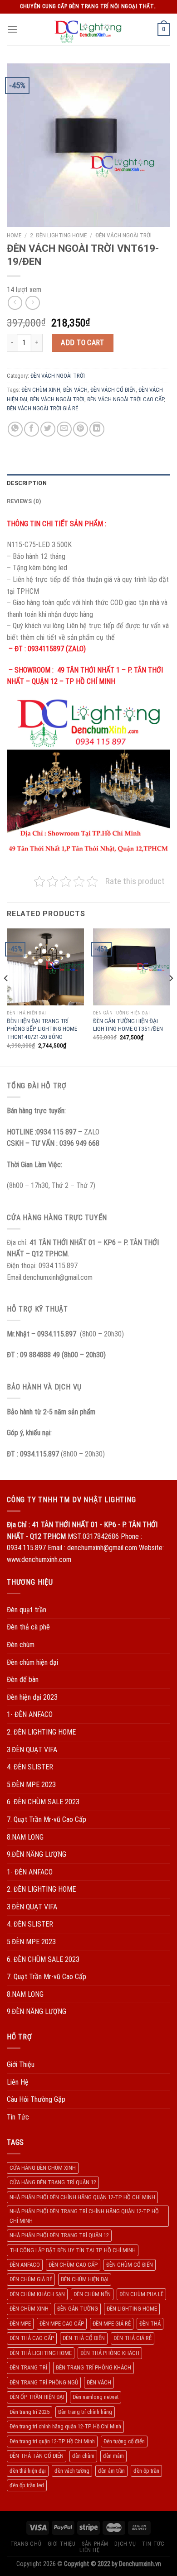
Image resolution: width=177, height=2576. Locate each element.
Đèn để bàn (23, 1680)
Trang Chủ (26, 2544)
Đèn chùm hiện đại (32, 1662)
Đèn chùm (21, 1645)
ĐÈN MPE (20, 2324)
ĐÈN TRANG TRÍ (28, 2367)
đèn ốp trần (146, 2471)
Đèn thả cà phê (28, 1627)
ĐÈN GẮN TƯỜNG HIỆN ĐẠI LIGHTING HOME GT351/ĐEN (128, 1025)
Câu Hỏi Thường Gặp (36, 2099)
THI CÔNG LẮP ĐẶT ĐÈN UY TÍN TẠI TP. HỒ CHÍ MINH (73, 2250)
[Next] (171, 997)
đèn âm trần (111, 2471)
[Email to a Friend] (64, 429)
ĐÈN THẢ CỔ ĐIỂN (84, 2338)
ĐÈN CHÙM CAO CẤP (73, 2265)
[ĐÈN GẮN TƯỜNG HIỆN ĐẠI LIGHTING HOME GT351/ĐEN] (132, 967)
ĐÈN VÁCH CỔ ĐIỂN (113, 390)
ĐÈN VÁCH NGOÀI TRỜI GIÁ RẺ (42, 408)
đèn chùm (83, 2456)
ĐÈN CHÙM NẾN (92, 2294)
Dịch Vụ (125, 2544)
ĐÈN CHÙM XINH (41, 390)
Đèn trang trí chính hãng (85, 2412)
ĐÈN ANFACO (25, 2265)
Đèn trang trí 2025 (29, 2412)
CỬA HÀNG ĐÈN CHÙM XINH (43, 2168)
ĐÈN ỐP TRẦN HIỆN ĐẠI (37, 2397)
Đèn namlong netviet (96, 2397)
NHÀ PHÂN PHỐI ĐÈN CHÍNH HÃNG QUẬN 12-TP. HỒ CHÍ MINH (82, 2197)
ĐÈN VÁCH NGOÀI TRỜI (123, 235)
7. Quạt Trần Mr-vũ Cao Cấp (47, 1819)
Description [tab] (27, 483)
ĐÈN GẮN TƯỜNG (78, 2309)
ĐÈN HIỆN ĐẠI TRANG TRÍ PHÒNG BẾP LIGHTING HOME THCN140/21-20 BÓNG (42, 1029)
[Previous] (6, 997)
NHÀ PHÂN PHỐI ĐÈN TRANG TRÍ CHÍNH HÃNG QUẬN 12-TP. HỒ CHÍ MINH (84, 2216)
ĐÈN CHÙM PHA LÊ (141, 2294)
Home (14, 235)
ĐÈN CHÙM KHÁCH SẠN (37, 2294)
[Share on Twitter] (48, 429)
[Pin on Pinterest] (81, 429)
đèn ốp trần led (27, 2485)
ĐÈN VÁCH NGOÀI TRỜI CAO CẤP (125, 399)
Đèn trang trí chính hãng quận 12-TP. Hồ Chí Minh (65, 2426)
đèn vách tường (72, 2471)
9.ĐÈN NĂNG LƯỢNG (37, 1854)
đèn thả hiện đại (28, 2471)
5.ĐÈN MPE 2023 (31, 1785)
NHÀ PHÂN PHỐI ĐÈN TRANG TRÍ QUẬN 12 (59, 2235)
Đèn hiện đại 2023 (32, 1697)
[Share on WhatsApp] (15, 429)
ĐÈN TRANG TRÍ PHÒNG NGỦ (44, 2382)
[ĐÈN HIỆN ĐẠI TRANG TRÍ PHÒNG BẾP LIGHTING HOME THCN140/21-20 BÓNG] (45, 967)
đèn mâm (113, 2456)
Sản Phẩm (95, 2544)
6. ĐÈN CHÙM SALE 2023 (43, 1802)
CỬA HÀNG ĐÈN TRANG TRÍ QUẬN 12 (53, 2182)
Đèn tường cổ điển (124, 2441)
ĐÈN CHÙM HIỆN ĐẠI (85, 2279)
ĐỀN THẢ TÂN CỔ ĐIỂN (37, 2456)
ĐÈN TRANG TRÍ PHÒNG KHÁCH (93, 2367)
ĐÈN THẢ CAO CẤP (32, 2338)
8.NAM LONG (25, 1837)
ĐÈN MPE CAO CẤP (62, 2324)
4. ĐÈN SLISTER (30, 1767)
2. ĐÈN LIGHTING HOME (58, 235)
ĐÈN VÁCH (75, 390)
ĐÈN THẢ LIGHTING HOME (41, 2353)
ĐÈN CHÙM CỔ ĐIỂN (130, 2265)
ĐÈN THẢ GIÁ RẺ (133, 2338)
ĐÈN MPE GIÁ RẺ (112, 2324)
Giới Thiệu (21, 2064)
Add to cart (82, 343)
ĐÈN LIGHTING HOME (132, 2309)
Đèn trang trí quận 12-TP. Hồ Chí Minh (52, 2441)
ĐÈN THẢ (150, 2324)
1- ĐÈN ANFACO (30, 1714)
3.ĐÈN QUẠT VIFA (32, 1750)
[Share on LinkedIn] (97, 429)
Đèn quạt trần (27, 1610)
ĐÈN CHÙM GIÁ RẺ (31, 2279)
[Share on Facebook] (32, 429)
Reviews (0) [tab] (24, 501)
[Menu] (12, 29)
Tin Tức (18, 2117)
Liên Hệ (18, 2082)
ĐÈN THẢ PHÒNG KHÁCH (110, 2353)
